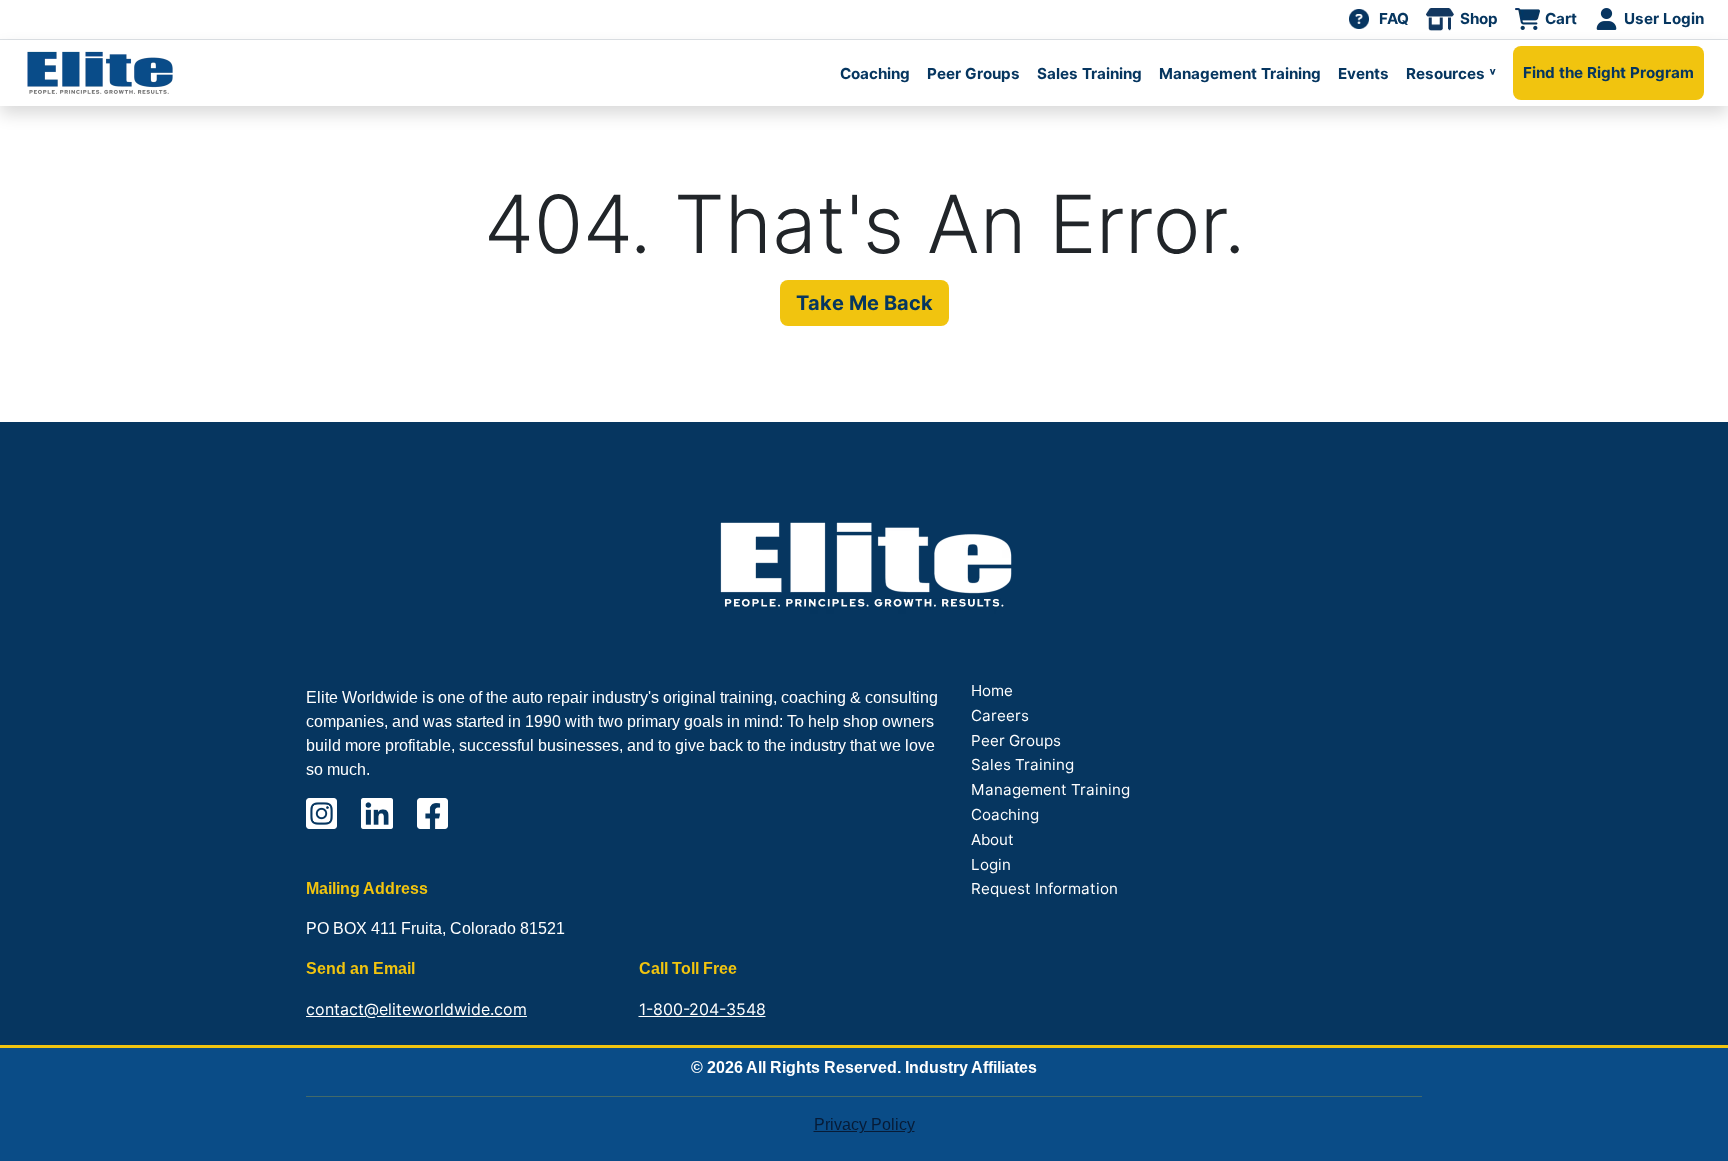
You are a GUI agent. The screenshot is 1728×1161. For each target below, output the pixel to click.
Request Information (1044, 888)
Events (1363, 73)
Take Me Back (864, 303)
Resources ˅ (1451, 73)
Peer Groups (973, 73)
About (992, 839)
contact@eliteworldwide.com (416, 1009)
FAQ (1394, 18)
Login (991, 864)
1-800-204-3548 (702, 1009)
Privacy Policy (864, 1124)
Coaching (875, 73)
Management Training (1240, 73)
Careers (1000, 715)
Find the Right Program (1608, 72)
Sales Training (1089, 73)
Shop (1479, 18)
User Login (1664, 18)
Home (992, 690)
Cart (1561, 18)
